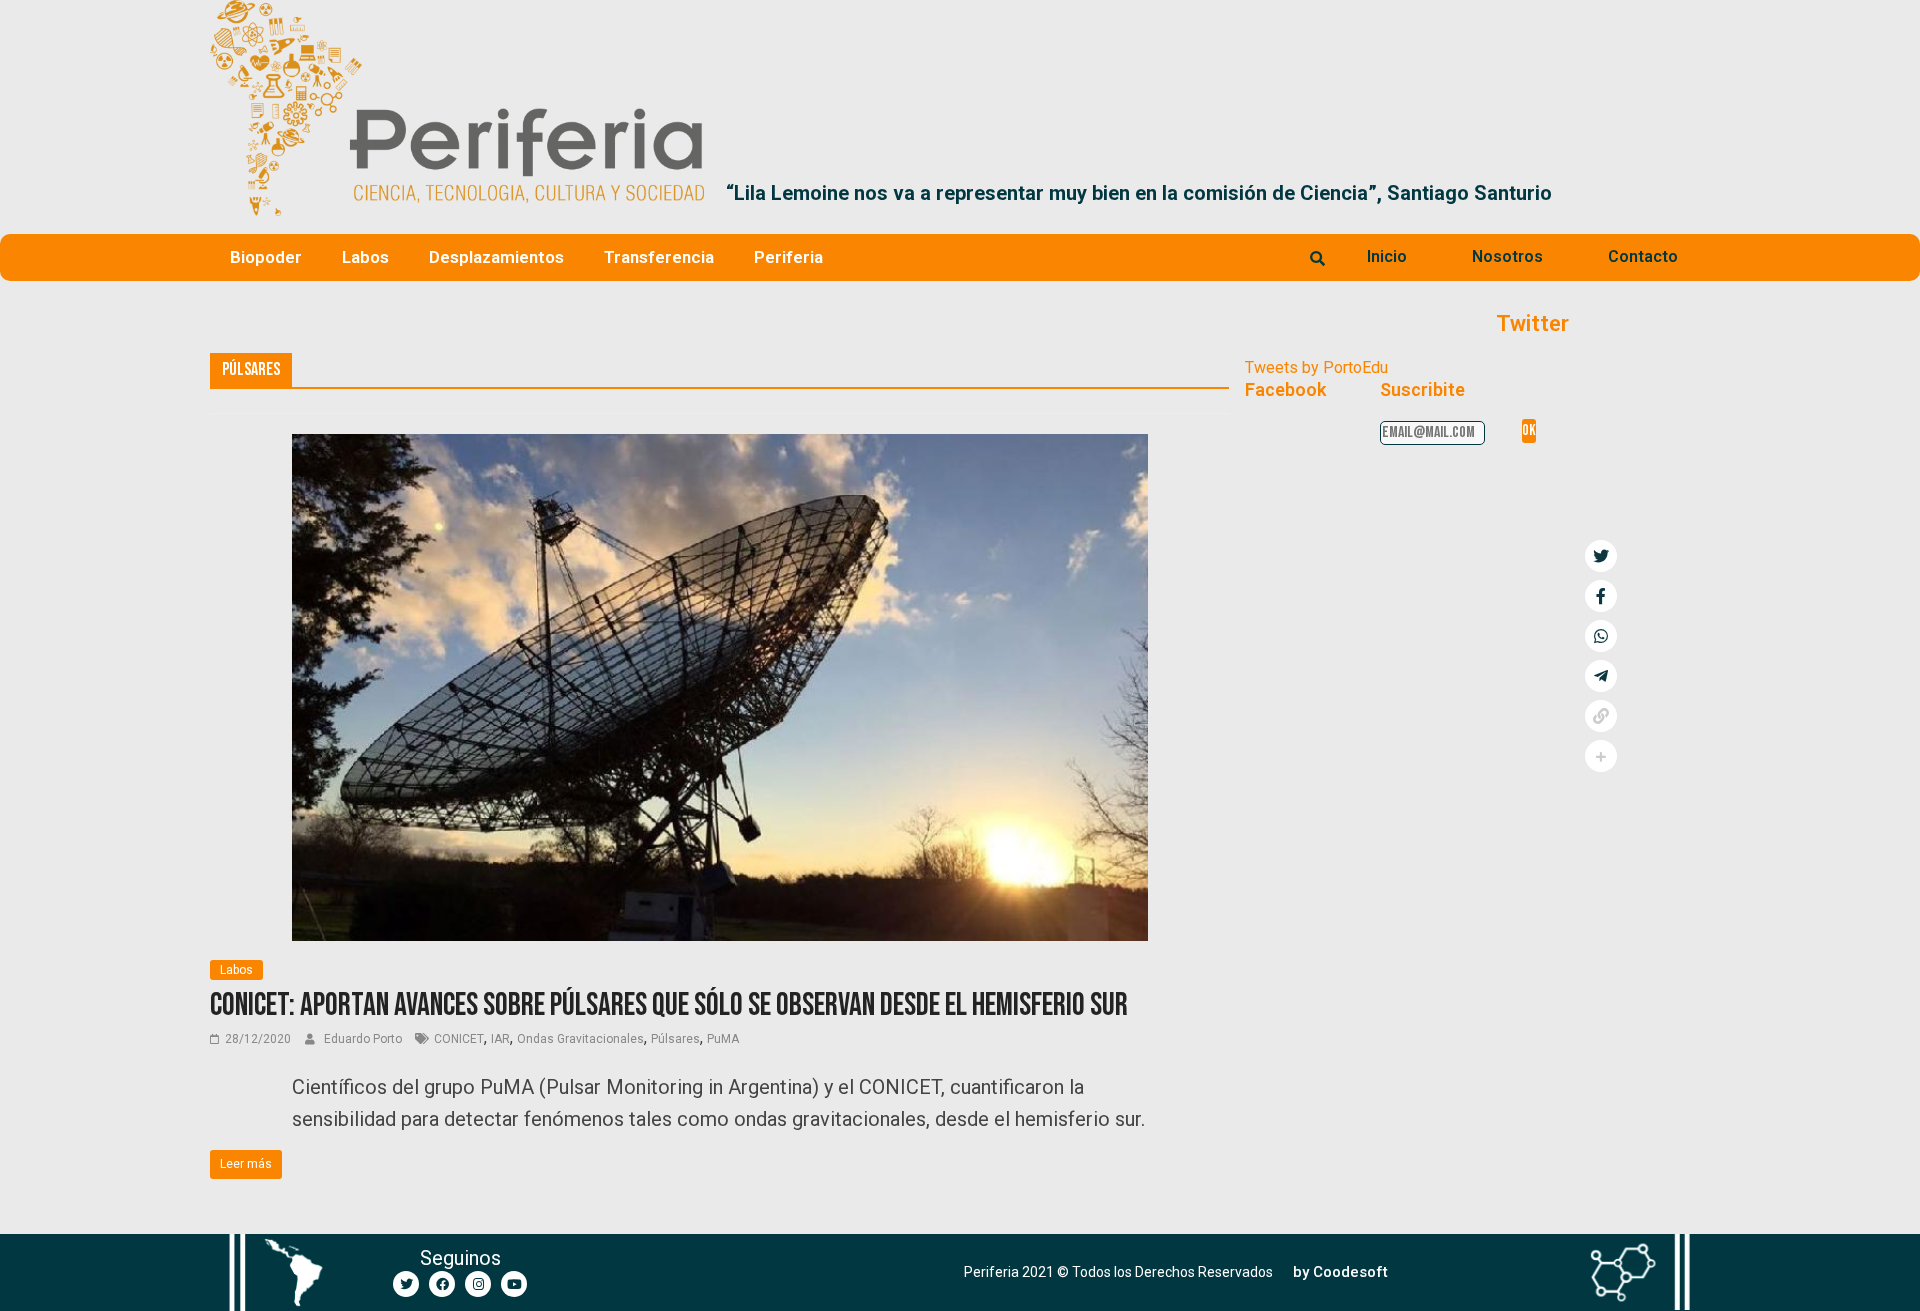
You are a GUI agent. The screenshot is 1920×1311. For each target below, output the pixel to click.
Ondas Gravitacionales (580, 1039)
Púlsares (675, 1039)
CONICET (459, 1039)
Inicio (1387, 256)
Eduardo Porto (364, 1039)
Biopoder (266, 257)
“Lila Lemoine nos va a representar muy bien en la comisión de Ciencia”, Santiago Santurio (770, 193)
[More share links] (1601, 756)
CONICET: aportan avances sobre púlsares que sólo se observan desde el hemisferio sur (669, 1005)
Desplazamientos (496, 257)
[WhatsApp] (1601, 636)
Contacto (1643, 256)
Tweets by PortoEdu (1316, 367)
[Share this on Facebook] (1601, 596)
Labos (365, 257)
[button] (1686, 193)
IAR (500, 1039)
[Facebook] (442, 1284)
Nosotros (1507, 256)
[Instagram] (478, 1284)
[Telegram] (1601, 676)
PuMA (723, 1039)
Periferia (788, 257)
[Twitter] (406, 1284)
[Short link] (1601, 716)
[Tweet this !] (1601, 556)
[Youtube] (514, 1284)
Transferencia (659, 257)
